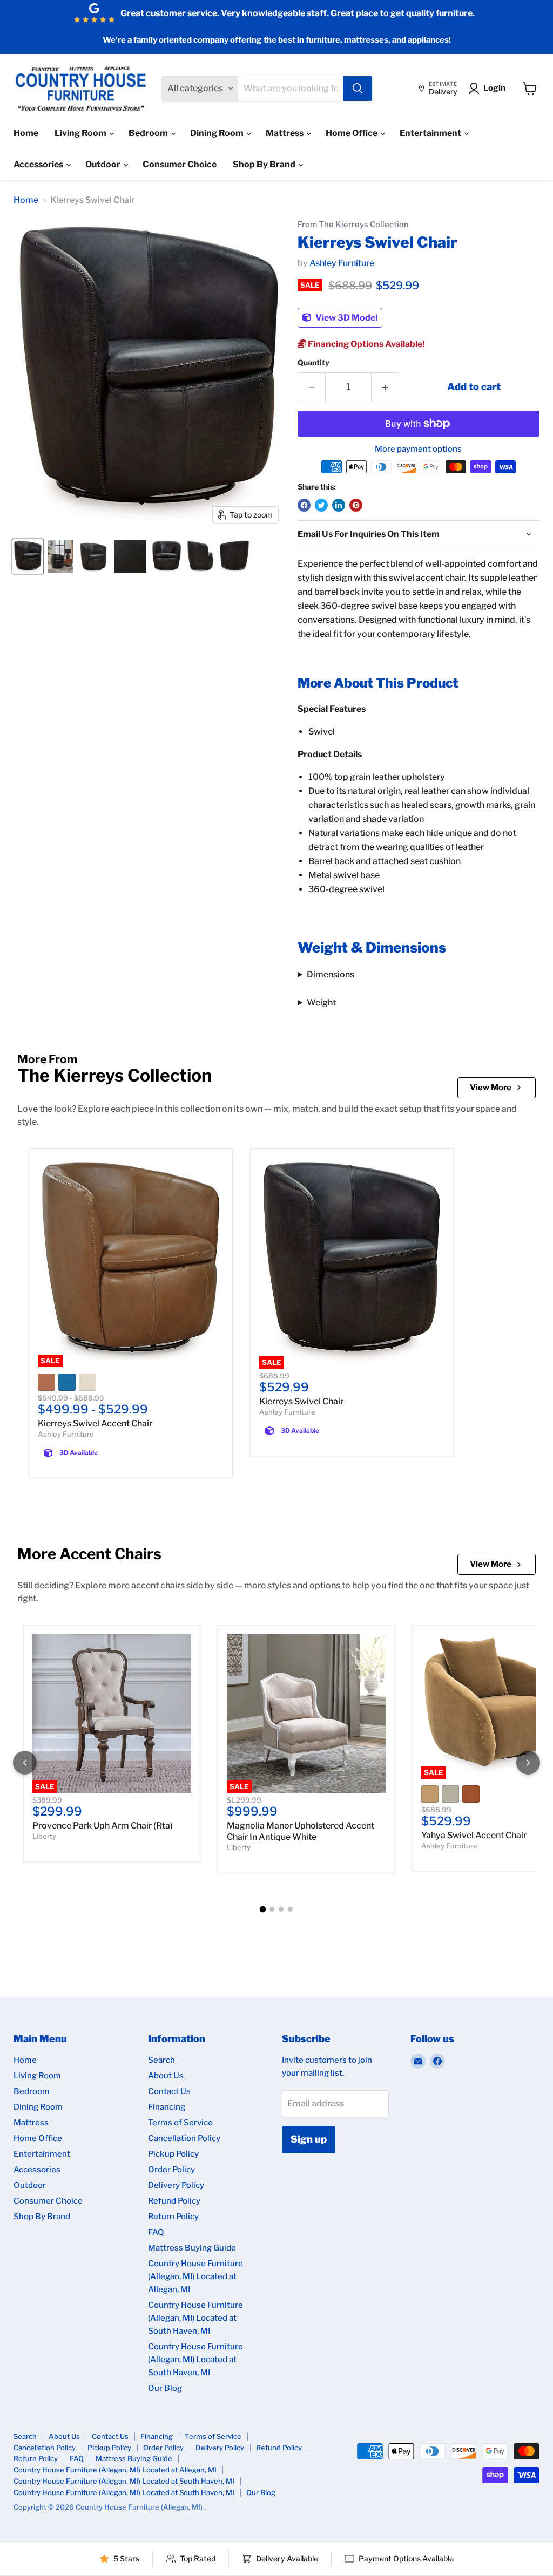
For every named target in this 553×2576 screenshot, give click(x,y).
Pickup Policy (173, 2154)
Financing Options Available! (365, 344)
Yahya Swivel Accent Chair (474, 1835)
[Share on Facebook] (304, 505)
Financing (167, 2107)
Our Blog (165, 2388)
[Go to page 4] (290, 1909)
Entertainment (431, 133)
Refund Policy (174, 2201)
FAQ (156, 2232)
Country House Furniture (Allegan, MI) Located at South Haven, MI (195, 2318)
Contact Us (169, 2091)
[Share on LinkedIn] (339, 505)
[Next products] (528, 1763)
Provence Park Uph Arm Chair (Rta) (103, 1826)
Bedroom (149, 133)
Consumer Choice (180, 164)
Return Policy (173, 2217)
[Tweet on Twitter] (321, 505)
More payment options (418, 449)
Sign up (309, 2139)
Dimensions (331, 974)
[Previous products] (25, 1763)
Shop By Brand (265, 164)
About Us (166, 2076)
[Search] (358, 89)
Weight (321, 1002)
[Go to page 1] (263, 1909)
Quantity (313, 363)
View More (491, 1088)
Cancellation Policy (184, 2138)
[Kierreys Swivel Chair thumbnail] (28, 556)
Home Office (352, 133)
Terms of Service (180, 2123)
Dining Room (218, 133)
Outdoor (104, 164)
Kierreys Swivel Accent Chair (95, 1423)
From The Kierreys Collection (353, 225)
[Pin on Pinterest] (356, 505)
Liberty (44, 1836)
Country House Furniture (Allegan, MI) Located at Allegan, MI (195, 2276)
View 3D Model (346, 318)
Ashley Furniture (342, 263)
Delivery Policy (176, 2185)
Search (161, 2060)
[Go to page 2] (272, 1909)
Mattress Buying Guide (192, 2248)
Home (26, 133)
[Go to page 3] (281, 1909)
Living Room (81, 133)
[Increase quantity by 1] (385, 387)
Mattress (285, 133)
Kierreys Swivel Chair (301, 1401)
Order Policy (171, 2170)
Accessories (39, 164)
